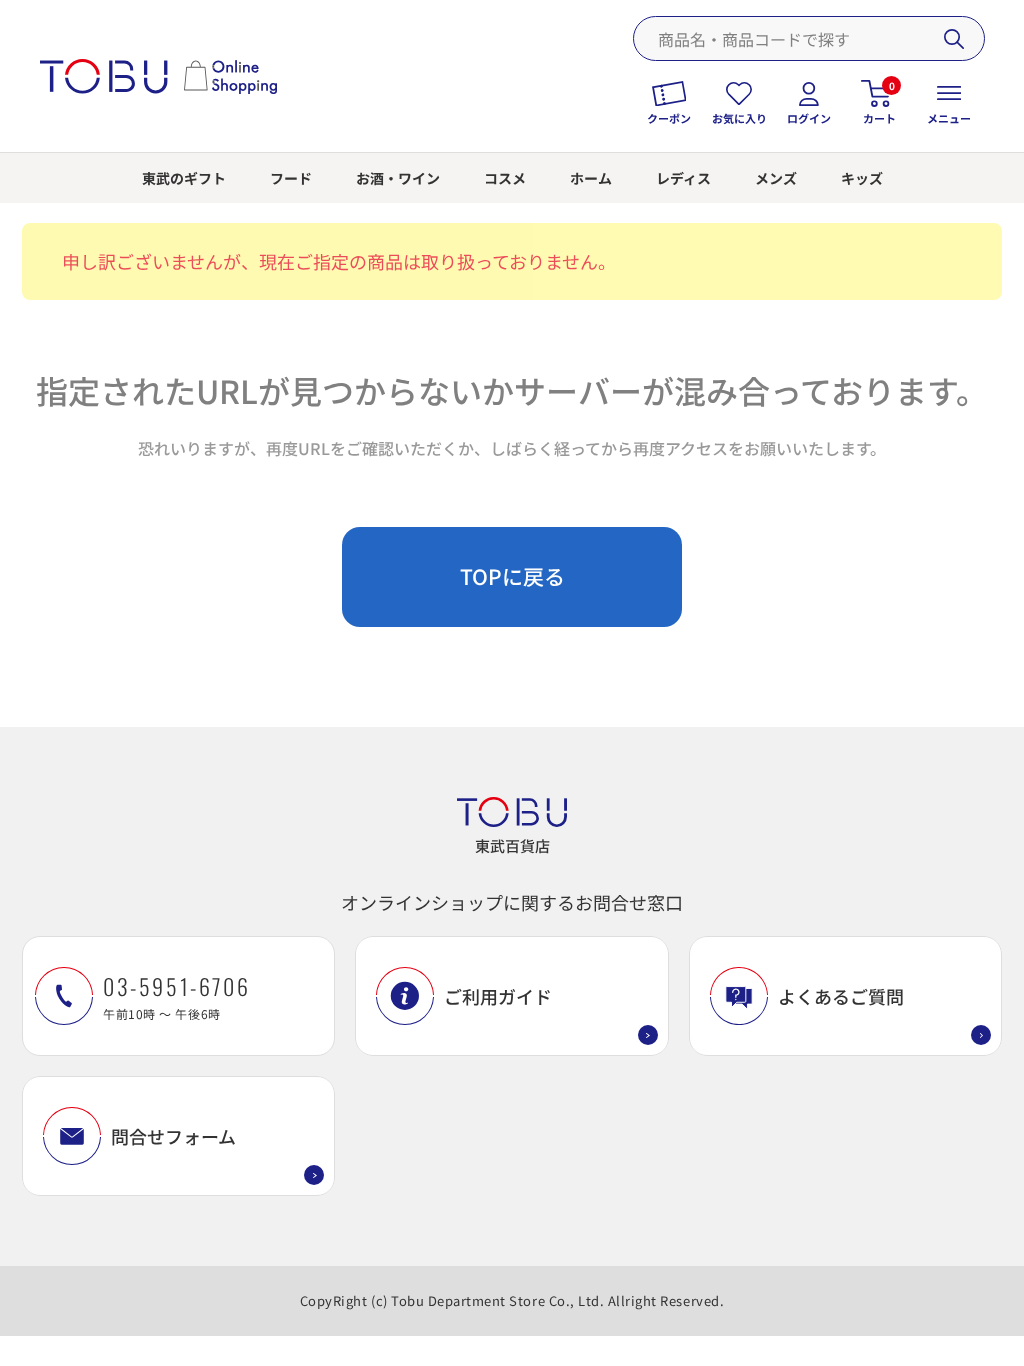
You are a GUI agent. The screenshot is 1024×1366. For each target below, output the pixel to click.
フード (291, 178)
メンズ (776, 178)
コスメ (505, 178)
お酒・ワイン (398, 178)
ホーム (591, 178)
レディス (683, 178)
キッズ (862, 178)
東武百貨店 (512, 845)
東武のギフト (184, 178)
